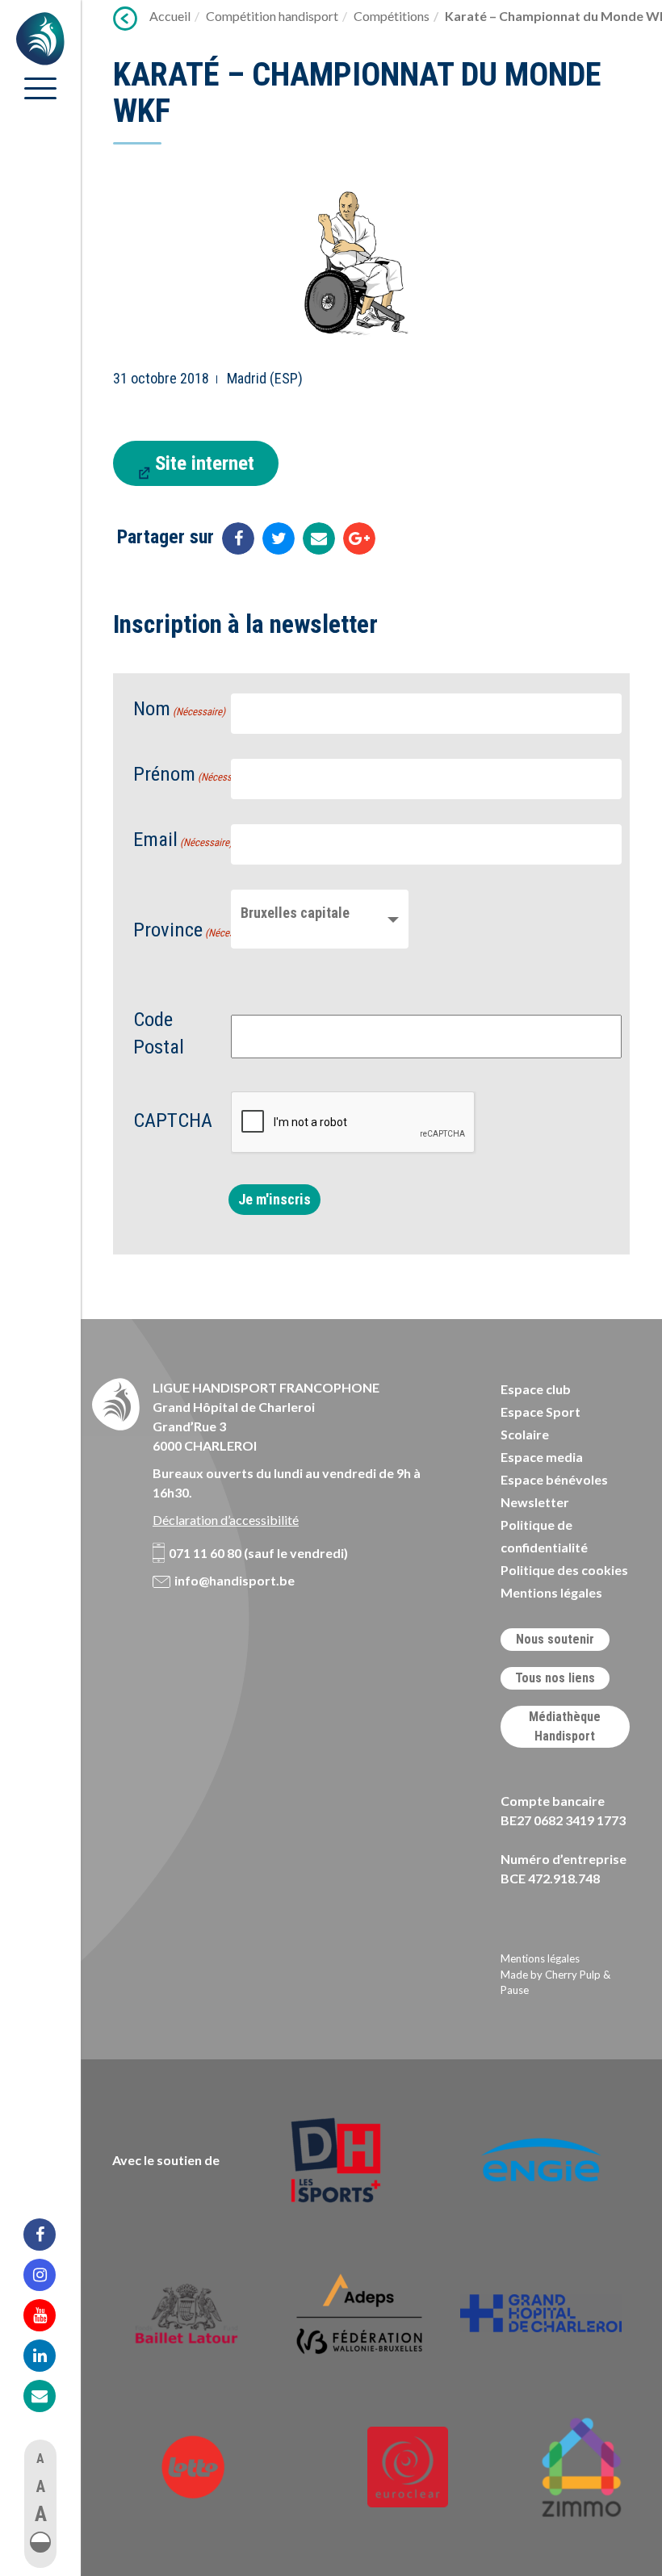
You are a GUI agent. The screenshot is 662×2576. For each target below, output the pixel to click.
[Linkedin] (50, 2356)
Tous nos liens (555, 1678)
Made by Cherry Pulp (551, 1975)
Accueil (170, 16)
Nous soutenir (555, 1639)
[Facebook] (50, 2235)
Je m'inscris (274, 1199)
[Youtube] (50, 2315)
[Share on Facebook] (238, 538)
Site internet (205, 463)
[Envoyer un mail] (319, 538)
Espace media (542, 1457)
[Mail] (50, 2396)
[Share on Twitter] (279, 538)
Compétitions (392, 16)
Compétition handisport (272, 16)
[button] (40, 2542)
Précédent (125, 19)
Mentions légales (551, 1592)
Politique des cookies (564, 1570)
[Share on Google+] (359, 538)
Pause (515, 1990)
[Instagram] (50, 2275)
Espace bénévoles (554, 1479)
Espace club (536, 1389)
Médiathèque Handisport (565, 1726)
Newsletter (535, 1502)
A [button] (40, 2459)
